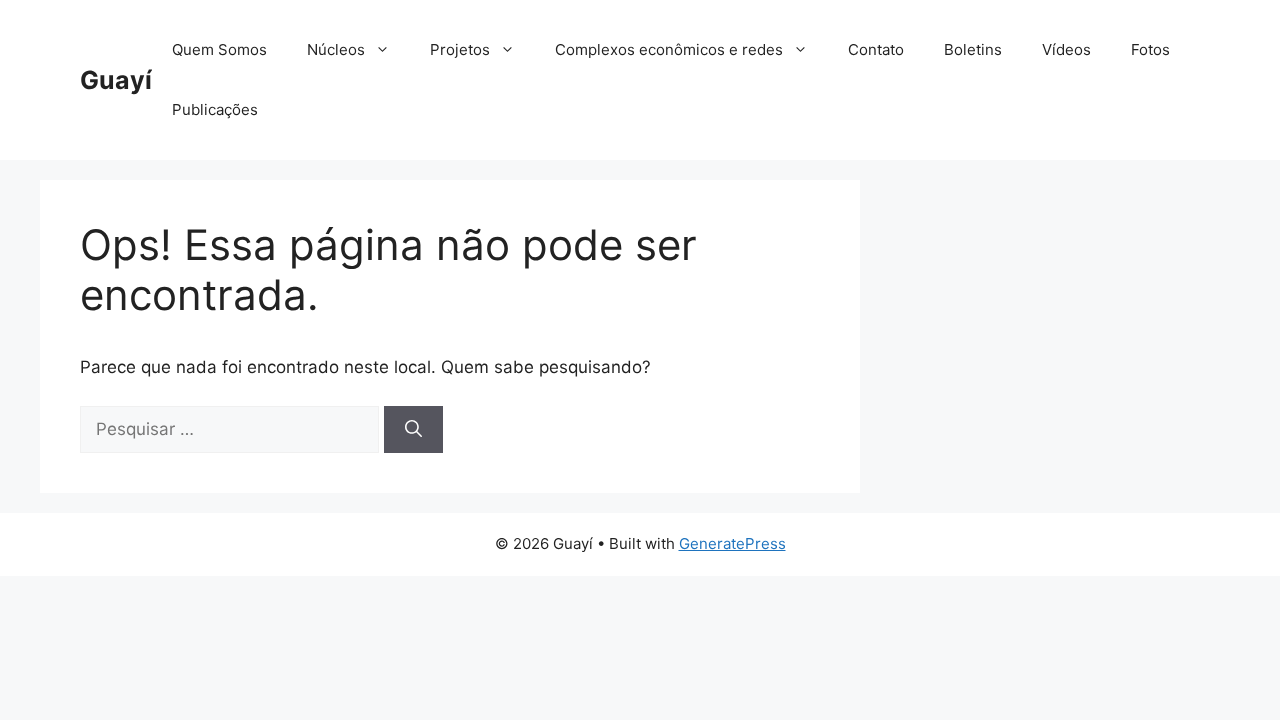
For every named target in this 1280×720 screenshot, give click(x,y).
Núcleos (336, 49)
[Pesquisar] (413, 430)
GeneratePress (732, 543)
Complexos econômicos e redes (669, 49)
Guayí (116, 80)
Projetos (460, 49)
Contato (876, 49)
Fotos (1150, 49)
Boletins (973, 49)
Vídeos (1066, 49)
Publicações (215, 109)
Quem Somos (219, 49)
